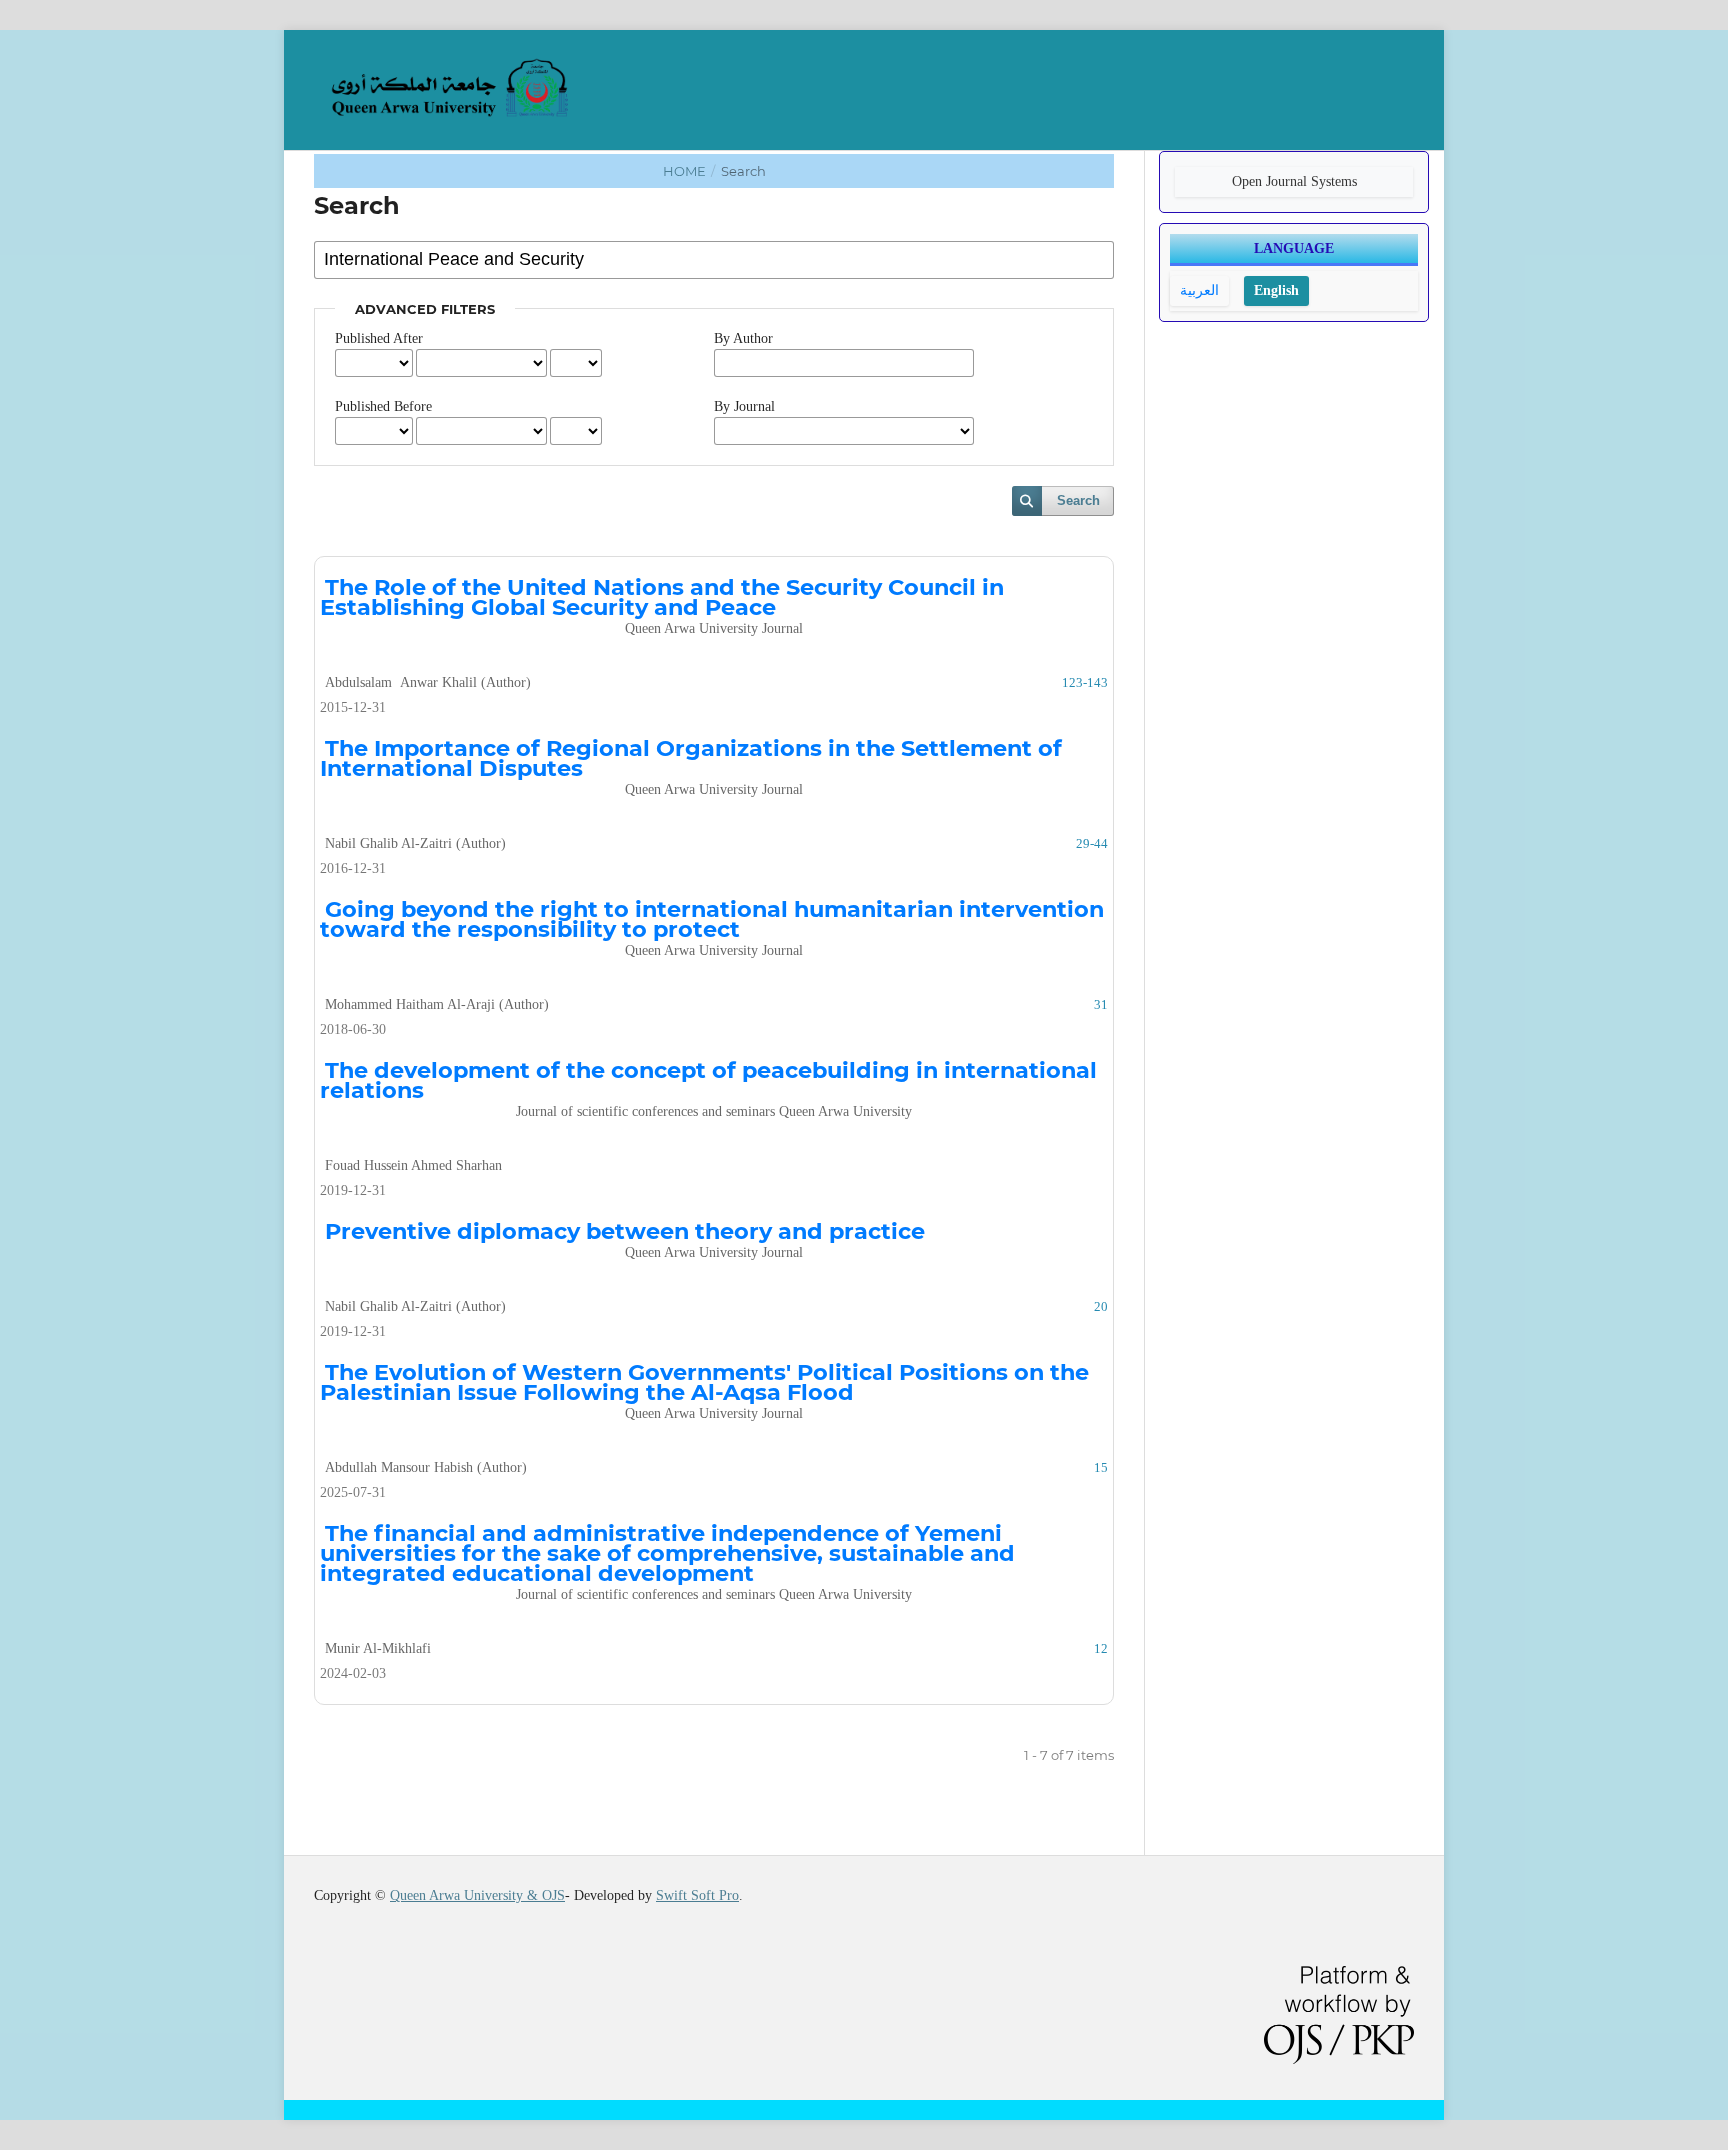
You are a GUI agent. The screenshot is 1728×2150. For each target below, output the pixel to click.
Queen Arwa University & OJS (477, 1895)
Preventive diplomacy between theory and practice (625, 1238)
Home (686, 171)
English (1276, 290)
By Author (743, 338)
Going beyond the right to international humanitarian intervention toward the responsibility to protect (712, 926)
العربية (1199, 290)
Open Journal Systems (1294, 181)
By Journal (744, 406)
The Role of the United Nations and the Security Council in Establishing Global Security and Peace (662, 604)
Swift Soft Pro (697, 1895)
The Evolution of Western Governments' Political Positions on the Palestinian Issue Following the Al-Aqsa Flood (704, 1389)
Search (1078, 500)
